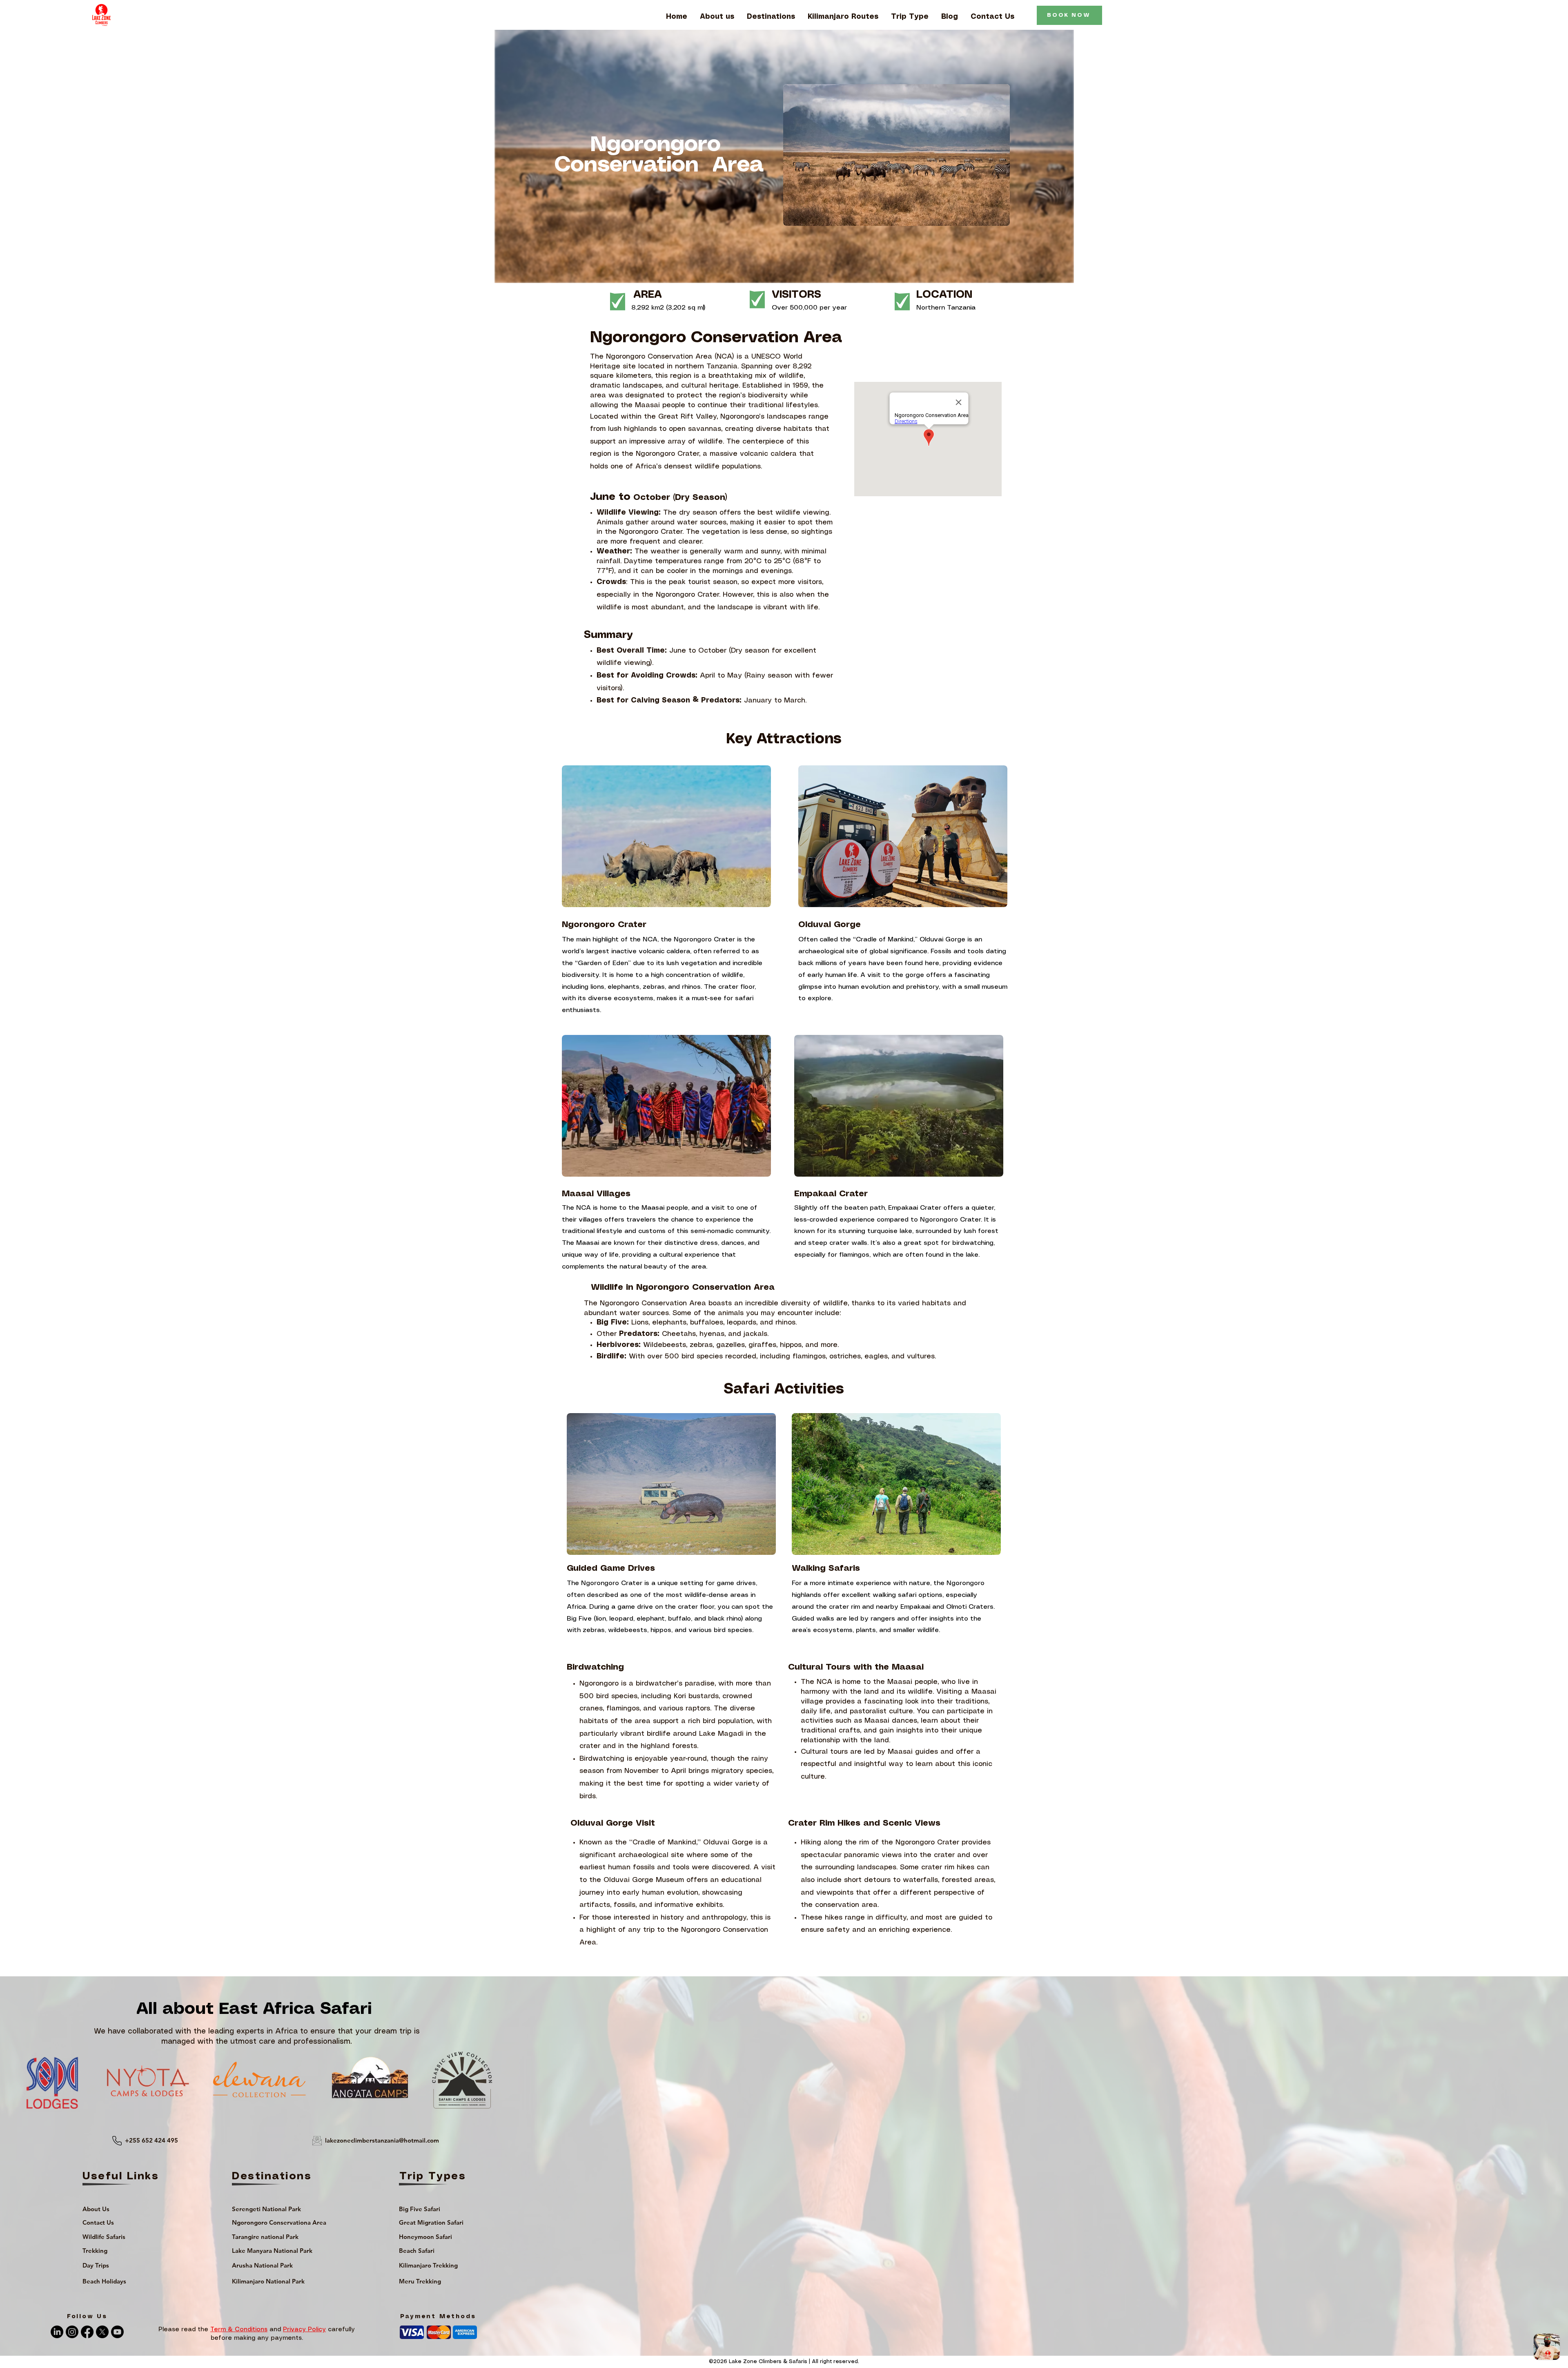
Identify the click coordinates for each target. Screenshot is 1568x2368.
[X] (102, 2332)
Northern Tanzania (946, 308)
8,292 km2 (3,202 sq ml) (668, 308)
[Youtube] (117, 2332)
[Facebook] (87, 2332)
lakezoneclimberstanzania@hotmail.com (382, 2140)
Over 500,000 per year (809, 308)
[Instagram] (72, 2332)
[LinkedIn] (57, 2332)
